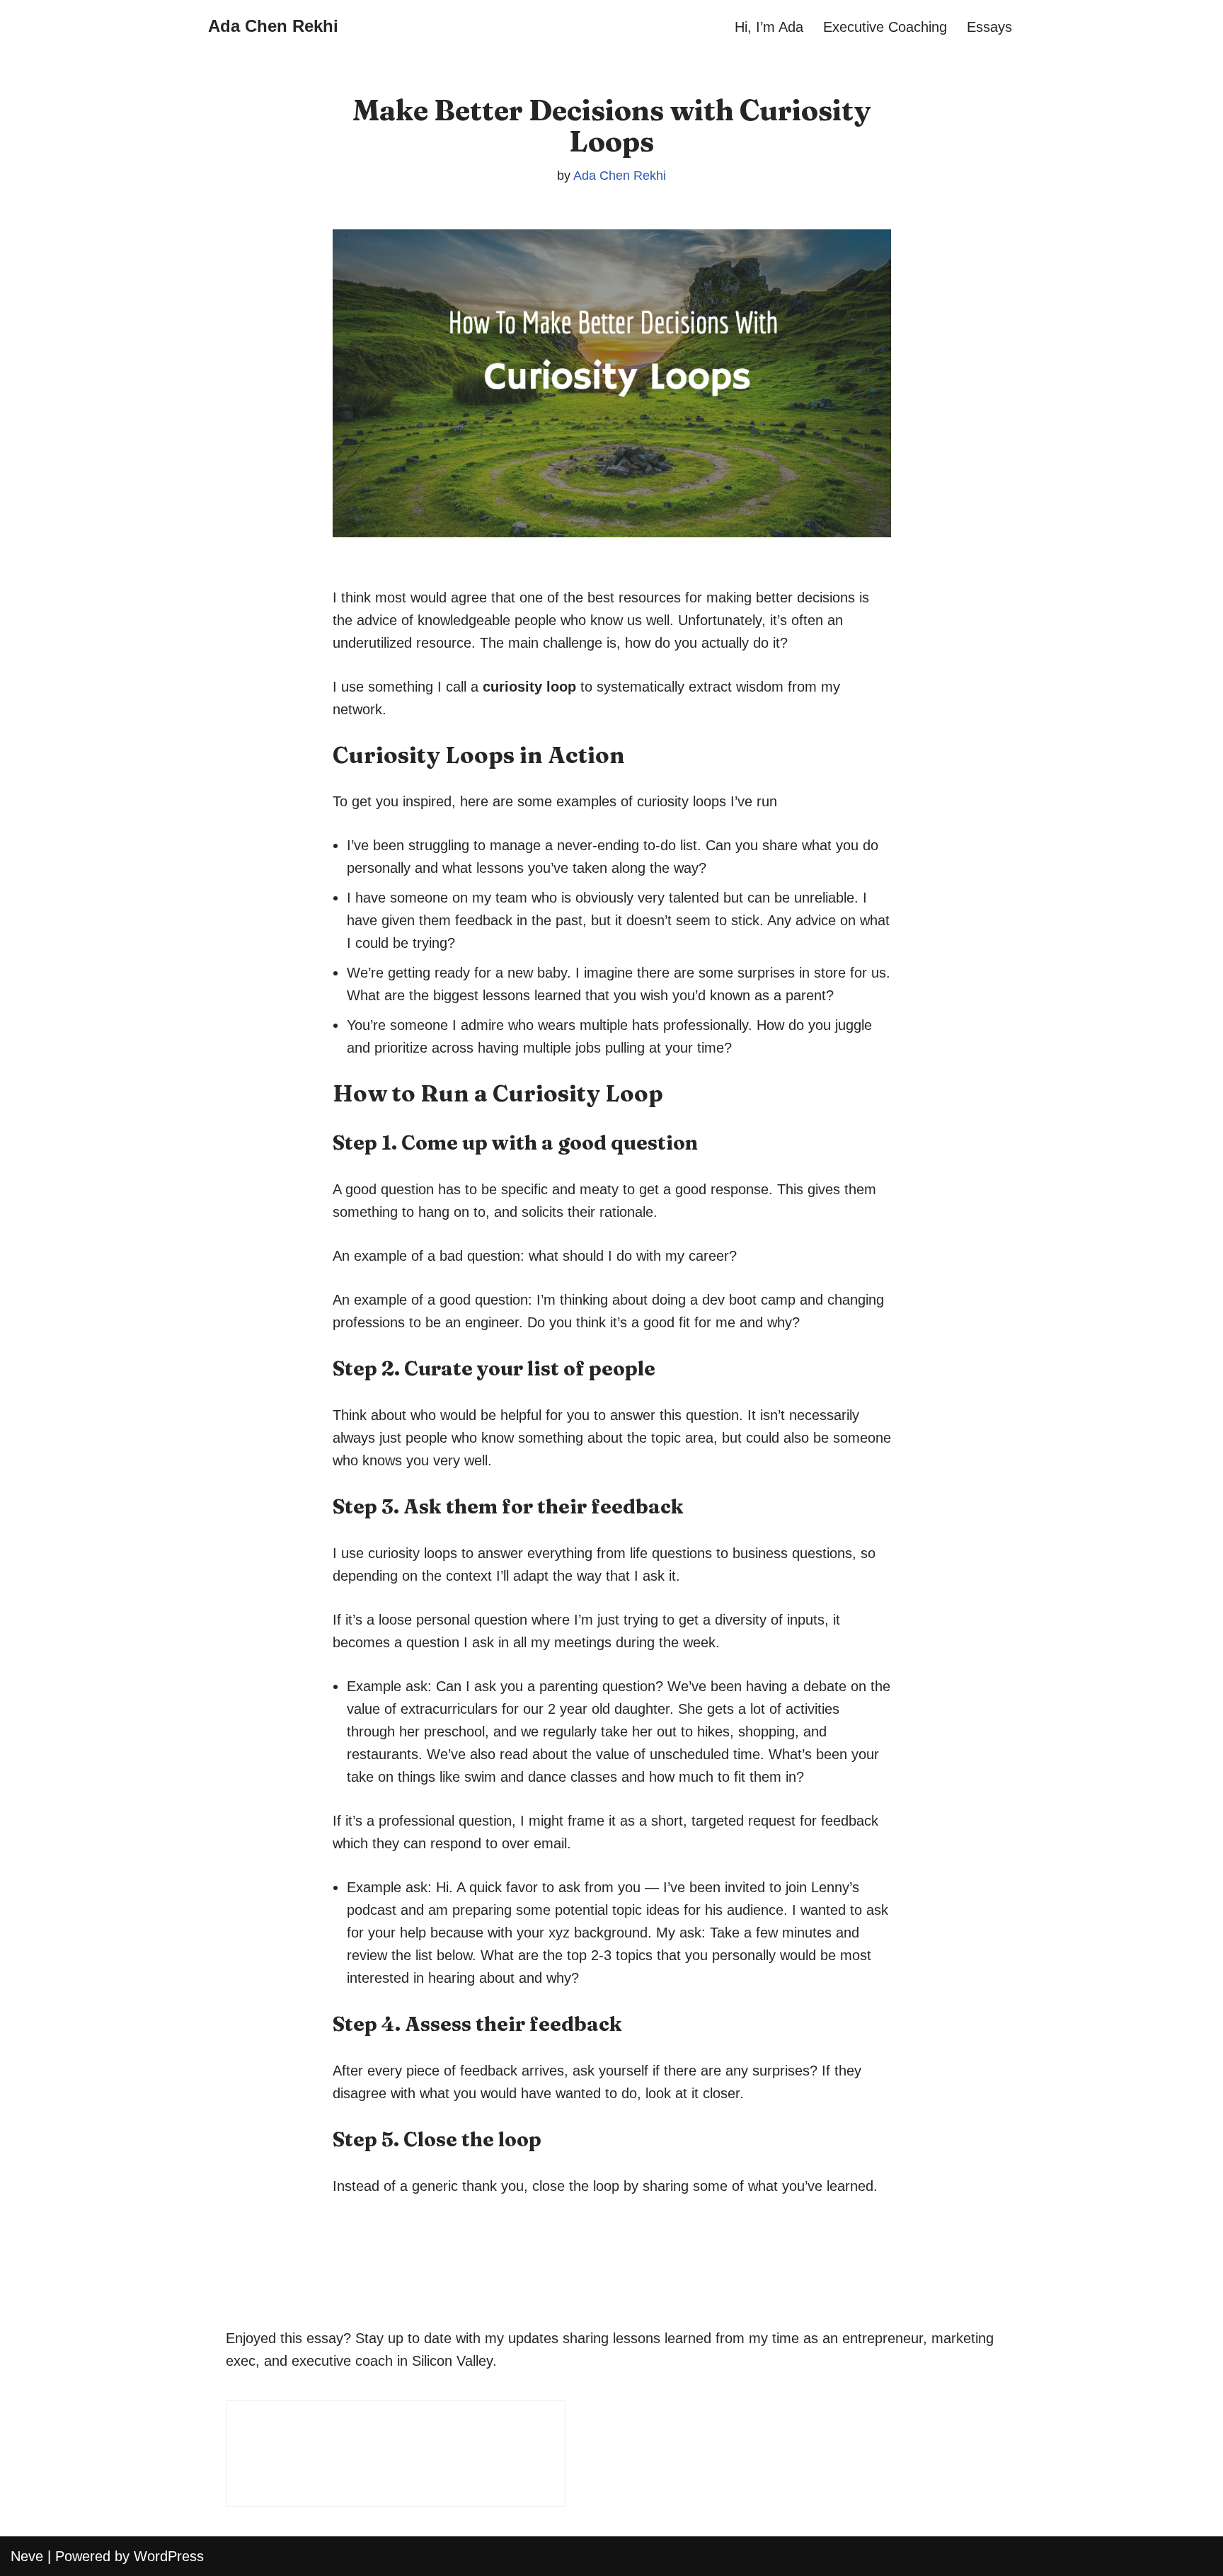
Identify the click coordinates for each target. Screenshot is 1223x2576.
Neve (27, 2556)
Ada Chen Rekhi (620, 176)
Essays (989, 27)
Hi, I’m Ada (769, 27)
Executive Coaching (885, 27)
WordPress (169, 2556)
